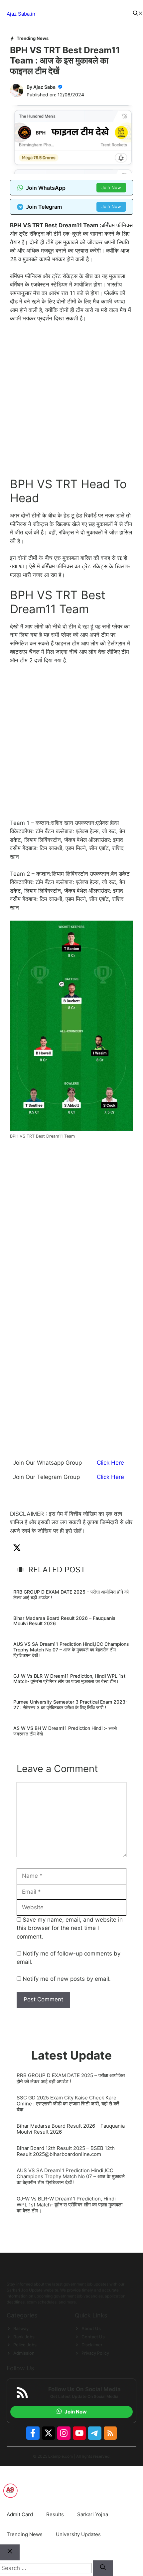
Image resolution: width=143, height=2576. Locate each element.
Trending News (33, 38)
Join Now (111, 187)
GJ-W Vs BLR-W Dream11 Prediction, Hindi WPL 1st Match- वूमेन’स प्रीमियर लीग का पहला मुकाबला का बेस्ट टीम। (69, 1679)
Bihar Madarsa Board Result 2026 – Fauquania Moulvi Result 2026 (64, 1621)
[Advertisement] (71, 403)
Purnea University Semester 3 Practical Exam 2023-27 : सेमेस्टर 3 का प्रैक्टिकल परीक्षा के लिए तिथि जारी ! (70, 1705)
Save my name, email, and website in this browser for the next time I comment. (70, 1928)
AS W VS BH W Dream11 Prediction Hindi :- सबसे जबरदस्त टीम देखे (65, 1731)
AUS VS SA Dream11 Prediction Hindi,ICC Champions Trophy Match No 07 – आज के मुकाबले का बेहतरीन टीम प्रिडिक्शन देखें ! (71, 1650)
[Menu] (84, 14)
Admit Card (20, 2514)
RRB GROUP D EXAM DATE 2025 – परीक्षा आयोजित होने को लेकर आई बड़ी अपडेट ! (71, 1595)
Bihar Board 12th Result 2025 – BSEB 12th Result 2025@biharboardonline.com (66, 2151)
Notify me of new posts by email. (67, 1979)
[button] (138, 14)
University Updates (78, 2534)
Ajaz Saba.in (21, 14)
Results (55, 2514)
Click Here (110, 1463)
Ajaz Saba (44, 87)
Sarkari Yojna (93, 2514)
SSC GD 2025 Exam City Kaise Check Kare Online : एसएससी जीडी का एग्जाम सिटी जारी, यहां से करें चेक (68, 2104)
